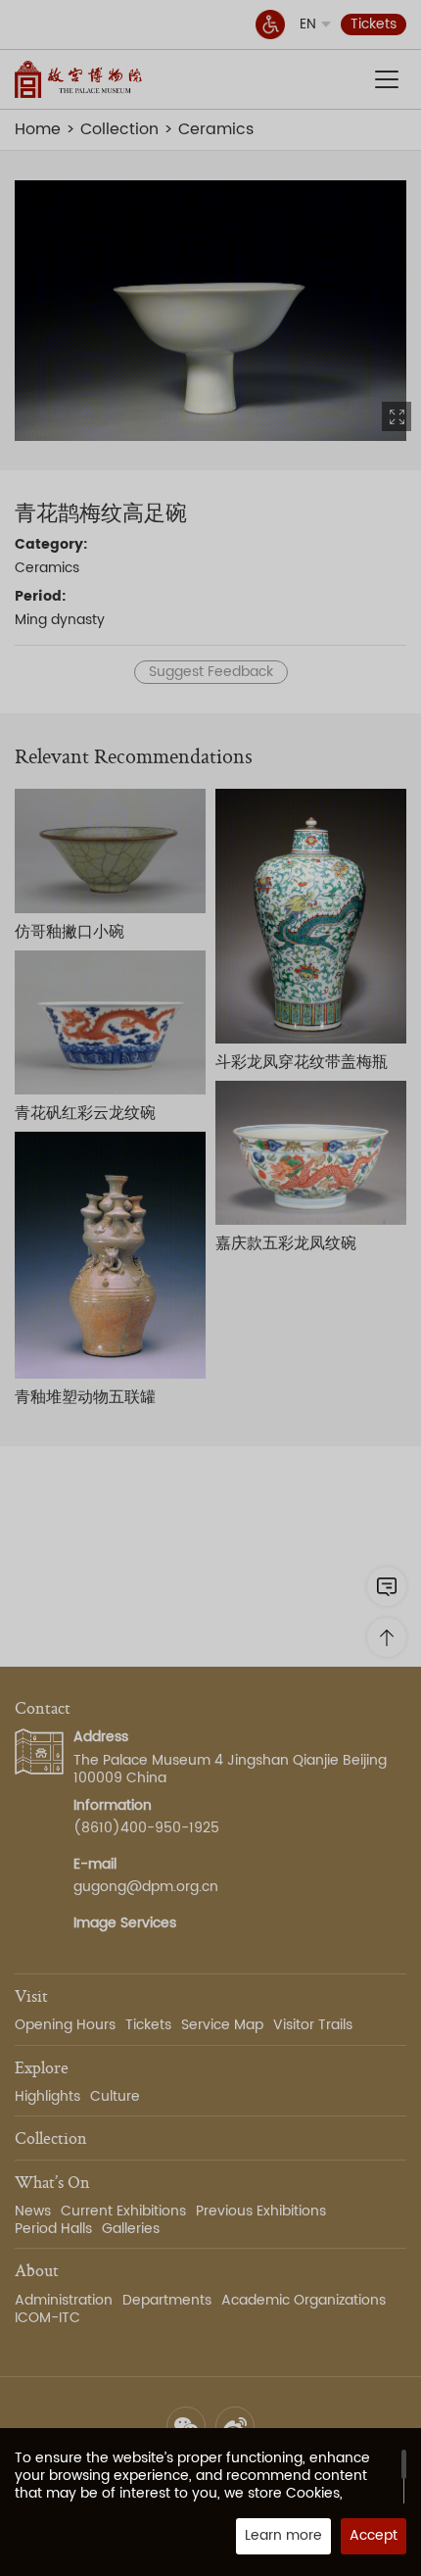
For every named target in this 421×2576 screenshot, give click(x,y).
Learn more (283, 2535)
